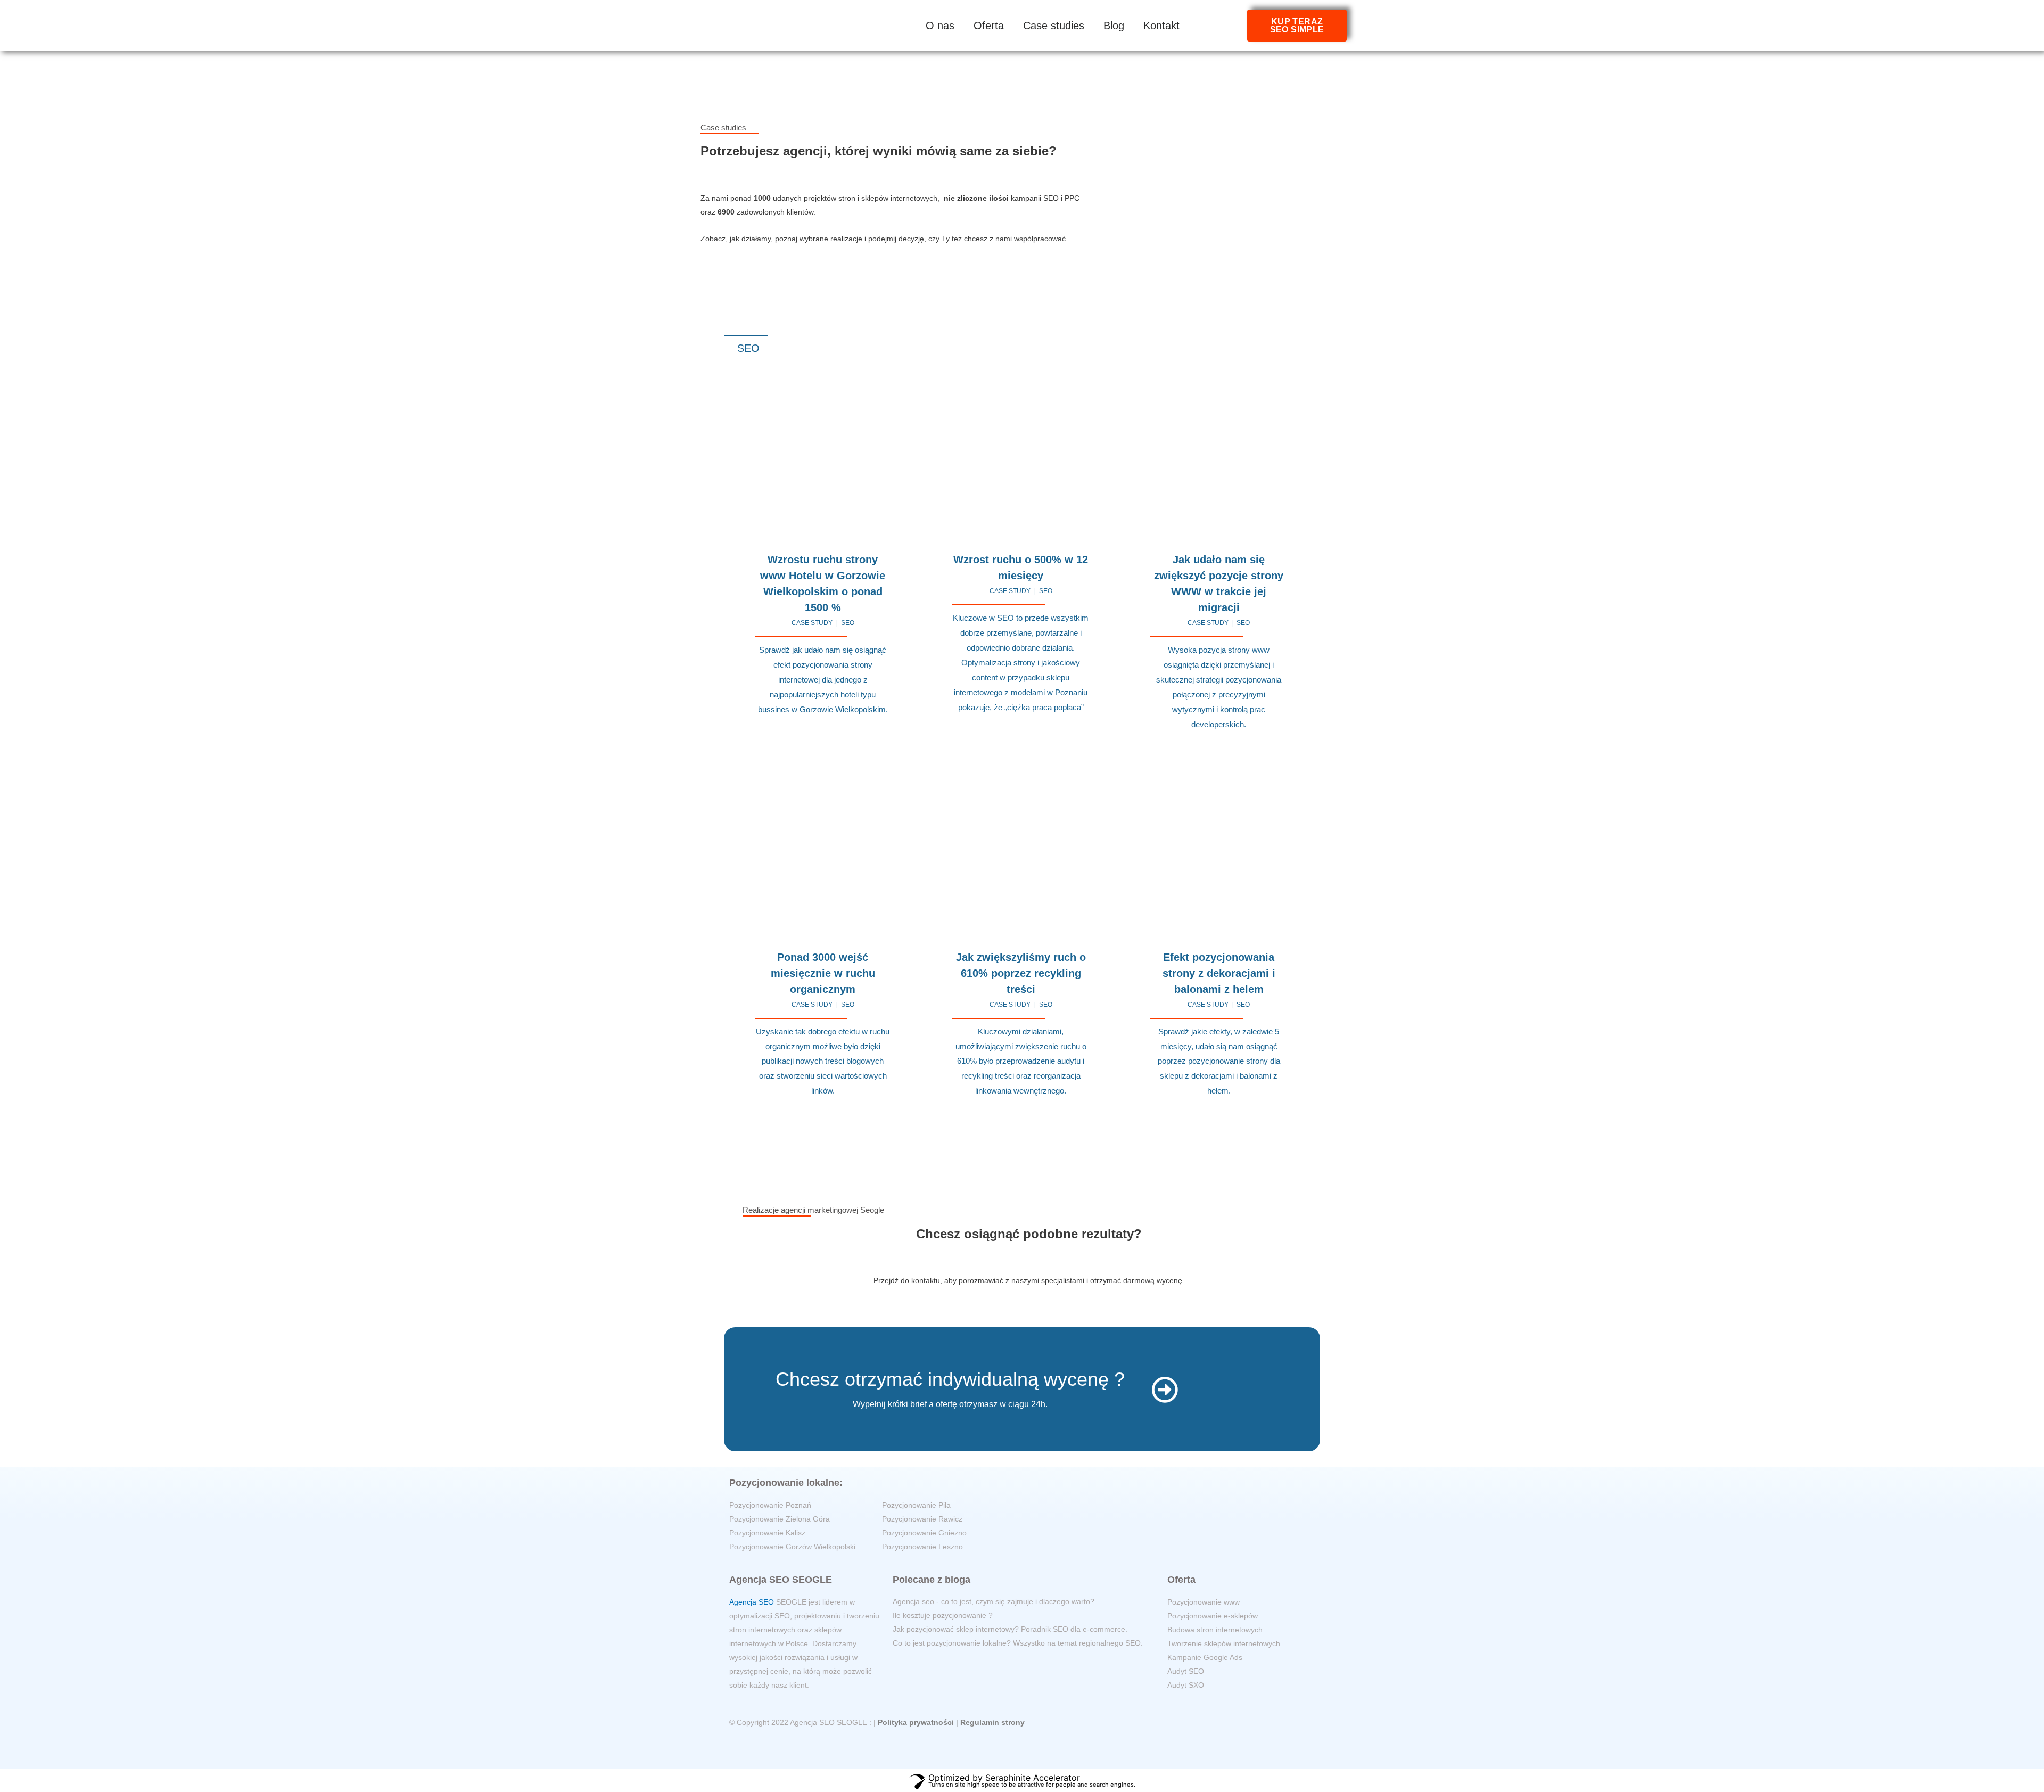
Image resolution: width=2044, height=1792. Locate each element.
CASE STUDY (812, 623)
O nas (940, 26)
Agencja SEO (752, 1602)
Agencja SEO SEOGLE (781, 1580)
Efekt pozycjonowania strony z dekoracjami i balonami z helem (1219, 973)
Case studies (1054, 26)
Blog (1114, 26)
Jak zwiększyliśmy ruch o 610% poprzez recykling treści (1021, 973)
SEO (848, 623)
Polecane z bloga (932, 1580)
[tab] (746, 348)
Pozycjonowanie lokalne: (786, 1483)
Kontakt (1161, 26)
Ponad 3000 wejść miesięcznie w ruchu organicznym (823, 973)
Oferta (989, 26)
